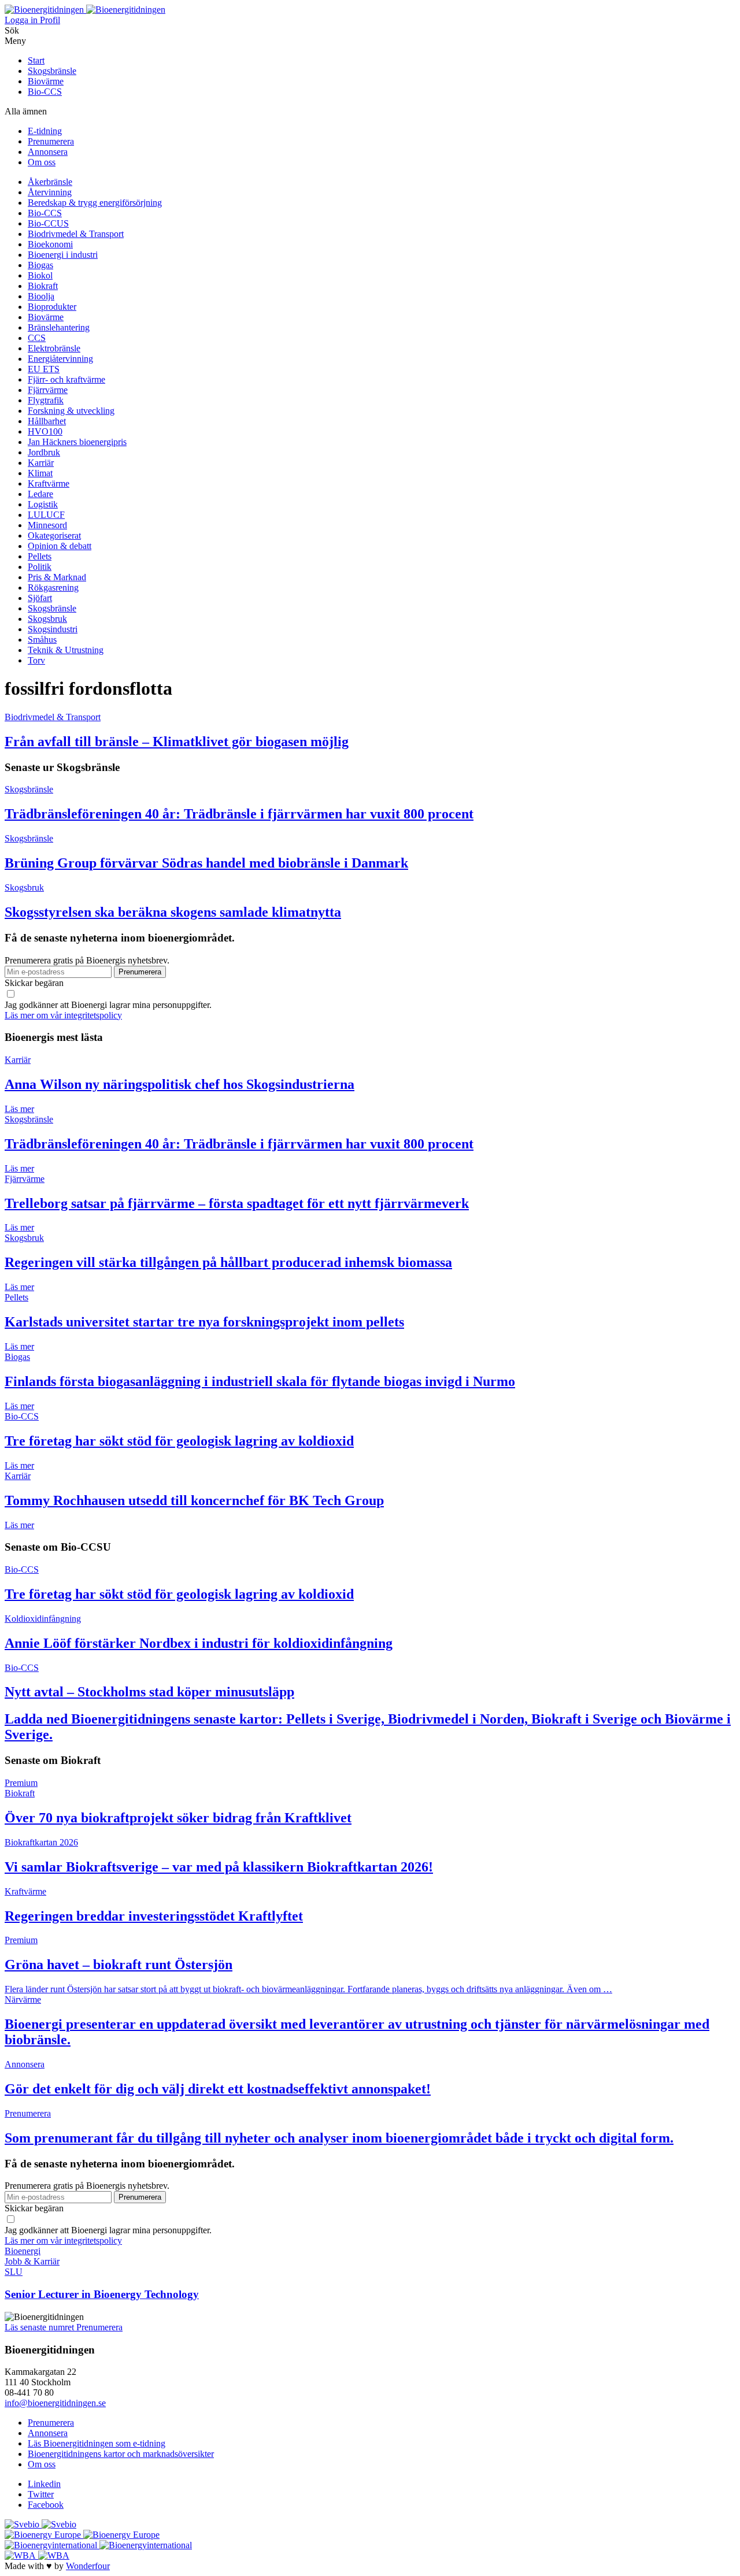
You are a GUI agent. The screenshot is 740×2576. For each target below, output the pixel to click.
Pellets (40, 556)
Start (36, 60)
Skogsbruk (47, 619)
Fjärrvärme (48, 390)
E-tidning (45, 131)
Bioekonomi (50, 244)
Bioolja (41, 296)
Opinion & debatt (60, 546)
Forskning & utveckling (71, 411)
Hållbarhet (47, 421)
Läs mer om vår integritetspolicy (63, 1015)
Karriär (41, 463)
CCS (37, 338)
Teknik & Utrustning (66, 650)
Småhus (42, 640)
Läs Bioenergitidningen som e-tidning (97, 2443)
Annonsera (48, 152)
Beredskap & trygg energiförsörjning (95, 203)
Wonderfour (88, 2566)
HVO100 (45, 431)
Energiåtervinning (60, 359)
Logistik (43, 504)
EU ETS (44, 369)
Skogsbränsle (52, 71)
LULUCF (46, 515)
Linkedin (44, 2484)
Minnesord (47, 525)
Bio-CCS (45, 92)
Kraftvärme (49, 483)
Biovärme (46, 81)
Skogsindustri (53, 629)
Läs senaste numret (40, 2327)
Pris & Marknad (57, 577)
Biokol (40, 275)
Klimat (40, 473)
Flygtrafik (46, 400)
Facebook (46, 2505)
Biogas (40, 265)
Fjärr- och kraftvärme (66, 379)
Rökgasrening (53, 588)
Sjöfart (40, 598)
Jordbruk (44, 452)
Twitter (41, 2494)
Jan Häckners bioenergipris (77, 442)
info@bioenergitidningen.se (55, 2403)
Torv (36, 660)
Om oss (42, 162)
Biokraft (43, 286)
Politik (40, 567)
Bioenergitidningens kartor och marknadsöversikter (121, 2454)
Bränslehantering (59, 327)
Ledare (40, 494)
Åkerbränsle (50, 182)
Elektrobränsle (54, 348)
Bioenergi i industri (63, 255)
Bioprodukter (52, 307)
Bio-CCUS (48, 223)
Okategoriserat (54, 535)
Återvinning (50, 192)
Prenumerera (51, 141)
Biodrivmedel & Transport (76, 234)
